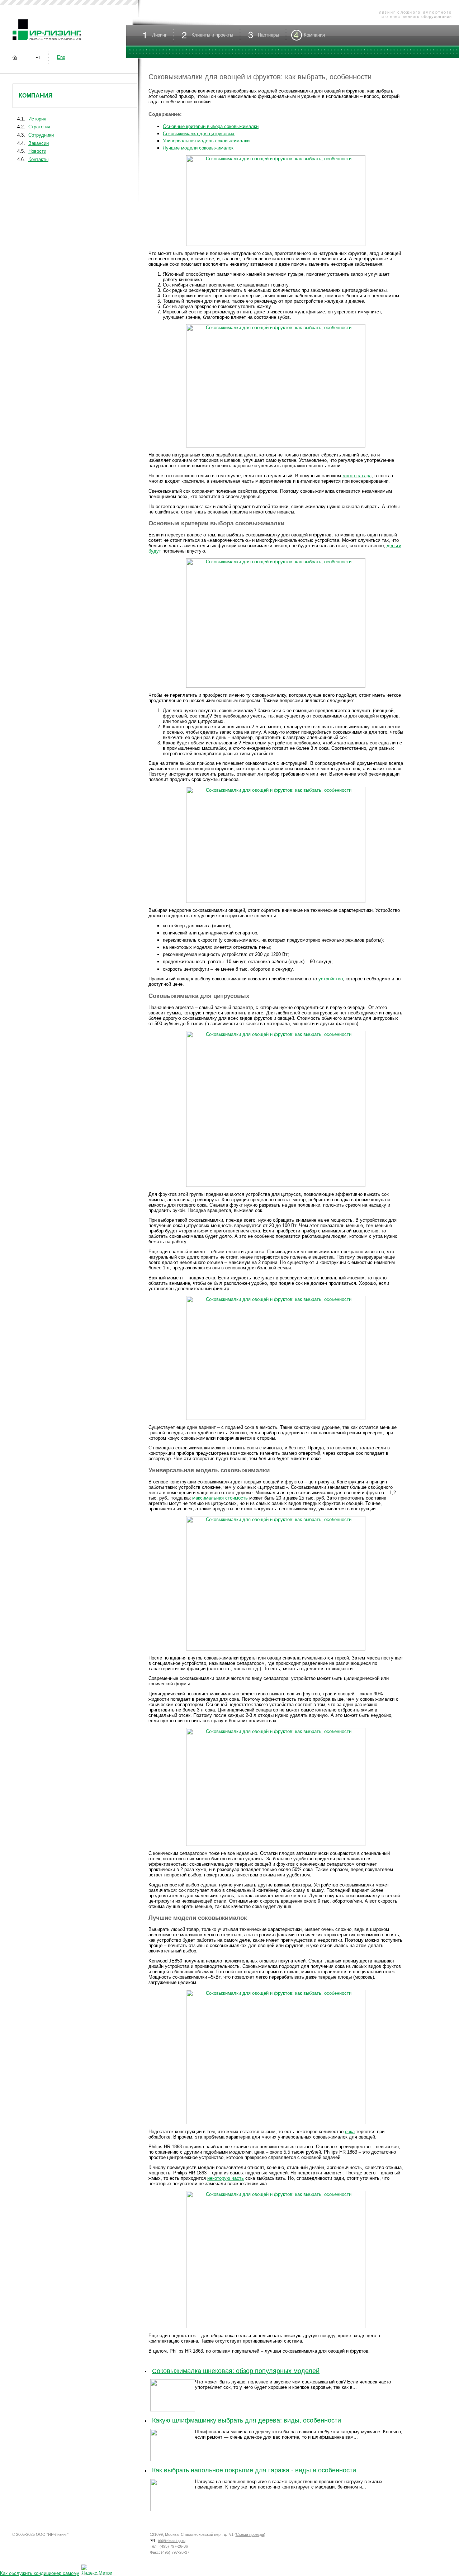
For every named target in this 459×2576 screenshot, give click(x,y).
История (37, 119)
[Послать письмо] (37, 57)
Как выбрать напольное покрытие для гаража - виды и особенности (254, 2470)
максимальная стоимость (220, 1498)
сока (350, 2132)
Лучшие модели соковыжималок (198, 148)
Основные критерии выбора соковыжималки (211, 126)
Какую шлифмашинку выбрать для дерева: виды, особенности (247, 2420)
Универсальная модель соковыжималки (206, 141)
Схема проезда (250, 2534)
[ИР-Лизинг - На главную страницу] (47, 41)
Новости (37, 151)
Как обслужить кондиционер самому (40, 2573)
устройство (331, 979)
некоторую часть (226, 2178)
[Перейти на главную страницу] (15, 57)
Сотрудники (41, 135)
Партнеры (268, 35)
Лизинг (159, 35)
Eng (61, 57)
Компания (36, 96)
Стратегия (39, 127)
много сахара (357, 476)
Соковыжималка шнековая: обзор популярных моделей (236, 2371)
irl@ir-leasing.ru (172, 2541)
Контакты (38, 159)
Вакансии (39, 143)
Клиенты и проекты (212, 35)
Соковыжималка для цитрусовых (199, 134)
